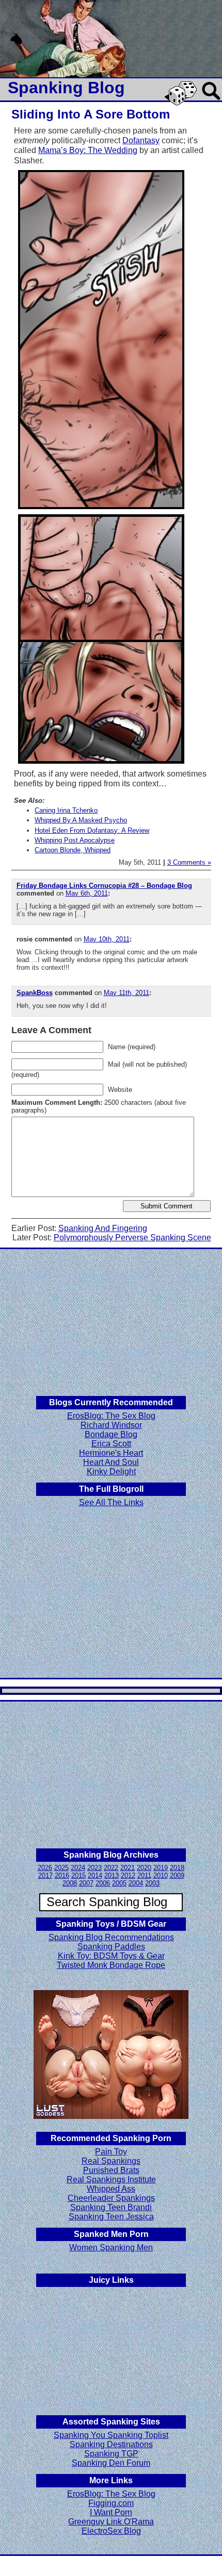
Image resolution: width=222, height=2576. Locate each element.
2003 (152, 1883)
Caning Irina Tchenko (66, 810)
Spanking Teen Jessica (111, 2217)
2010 (161, 1875)
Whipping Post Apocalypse (75, 840)
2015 (78, 1875)
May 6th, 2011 (87, 893)
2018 (177, 1868)
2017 (45, 1875)
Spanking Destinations (111, 2444)
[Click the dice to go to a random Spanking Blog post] (183, 103)
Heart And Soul (111, 1462)
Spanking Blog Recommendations (111, 1937)
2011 (144, 1875)
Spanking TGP (111, 2454)
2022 (111, 1868)
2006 (103, 1883)
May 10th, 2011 (107, 939)
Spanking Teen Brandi (111, 2207)
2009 (177, 1875)
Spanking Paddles (111, 1947)
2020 (144, 1868)
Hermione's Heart (111, 1453)
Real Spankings (111, 2161)
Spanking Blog (66, 88)
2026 (45, 1868)
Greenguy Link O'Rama (111, 2522)
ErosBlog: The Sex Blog (111, 1416)
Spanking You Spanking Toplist (111, 2435)
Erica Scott (111, 1444)
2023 (94, 1868)
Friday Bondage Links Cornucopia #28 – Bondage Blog (104, 886)
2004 (136, 1883)
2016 (62, 1875)
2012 (128, 1875)
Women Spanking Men (111, 2247)
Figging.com (111, 2503)
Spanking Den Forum (111, 2463)
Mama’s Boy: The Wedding (88, 150)
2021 (128, 1868)
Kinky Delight (111, 1471)
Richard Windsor (111, 1425)
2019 (161, 1868)
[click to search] (212, 101)
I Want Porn (111, 2512)
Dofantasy (141, 140)
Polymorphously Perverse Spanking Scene (132, 1238)
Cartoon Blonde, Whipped (73, 850)
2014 (95, 1875)
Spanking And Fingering (103, 1228)
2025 (61, 1868)
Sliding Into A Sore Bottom (91, 114)
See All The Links (111, 1502)
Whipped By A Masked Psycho (81, 820)
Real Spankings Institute (111, 2179)
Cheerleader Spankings (111, 2198)
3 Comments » (189, 862)
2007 (86, 1883)
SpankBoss (35, 993)
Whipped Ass (111, 2189)
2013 (112, 1875)
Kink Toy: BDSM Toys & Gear (111, 1956)
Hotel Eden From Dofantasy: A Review (92, 830)
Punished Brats (111, 2170)
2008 (70, 1883)
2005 (119, 1883)
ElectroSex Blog (111, 2531)
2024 (78, 1868)
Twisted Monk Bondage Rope (111, 1965)
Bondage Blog (111, 1434)
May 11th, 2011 (126, 993)
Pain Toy (111, 2152)
